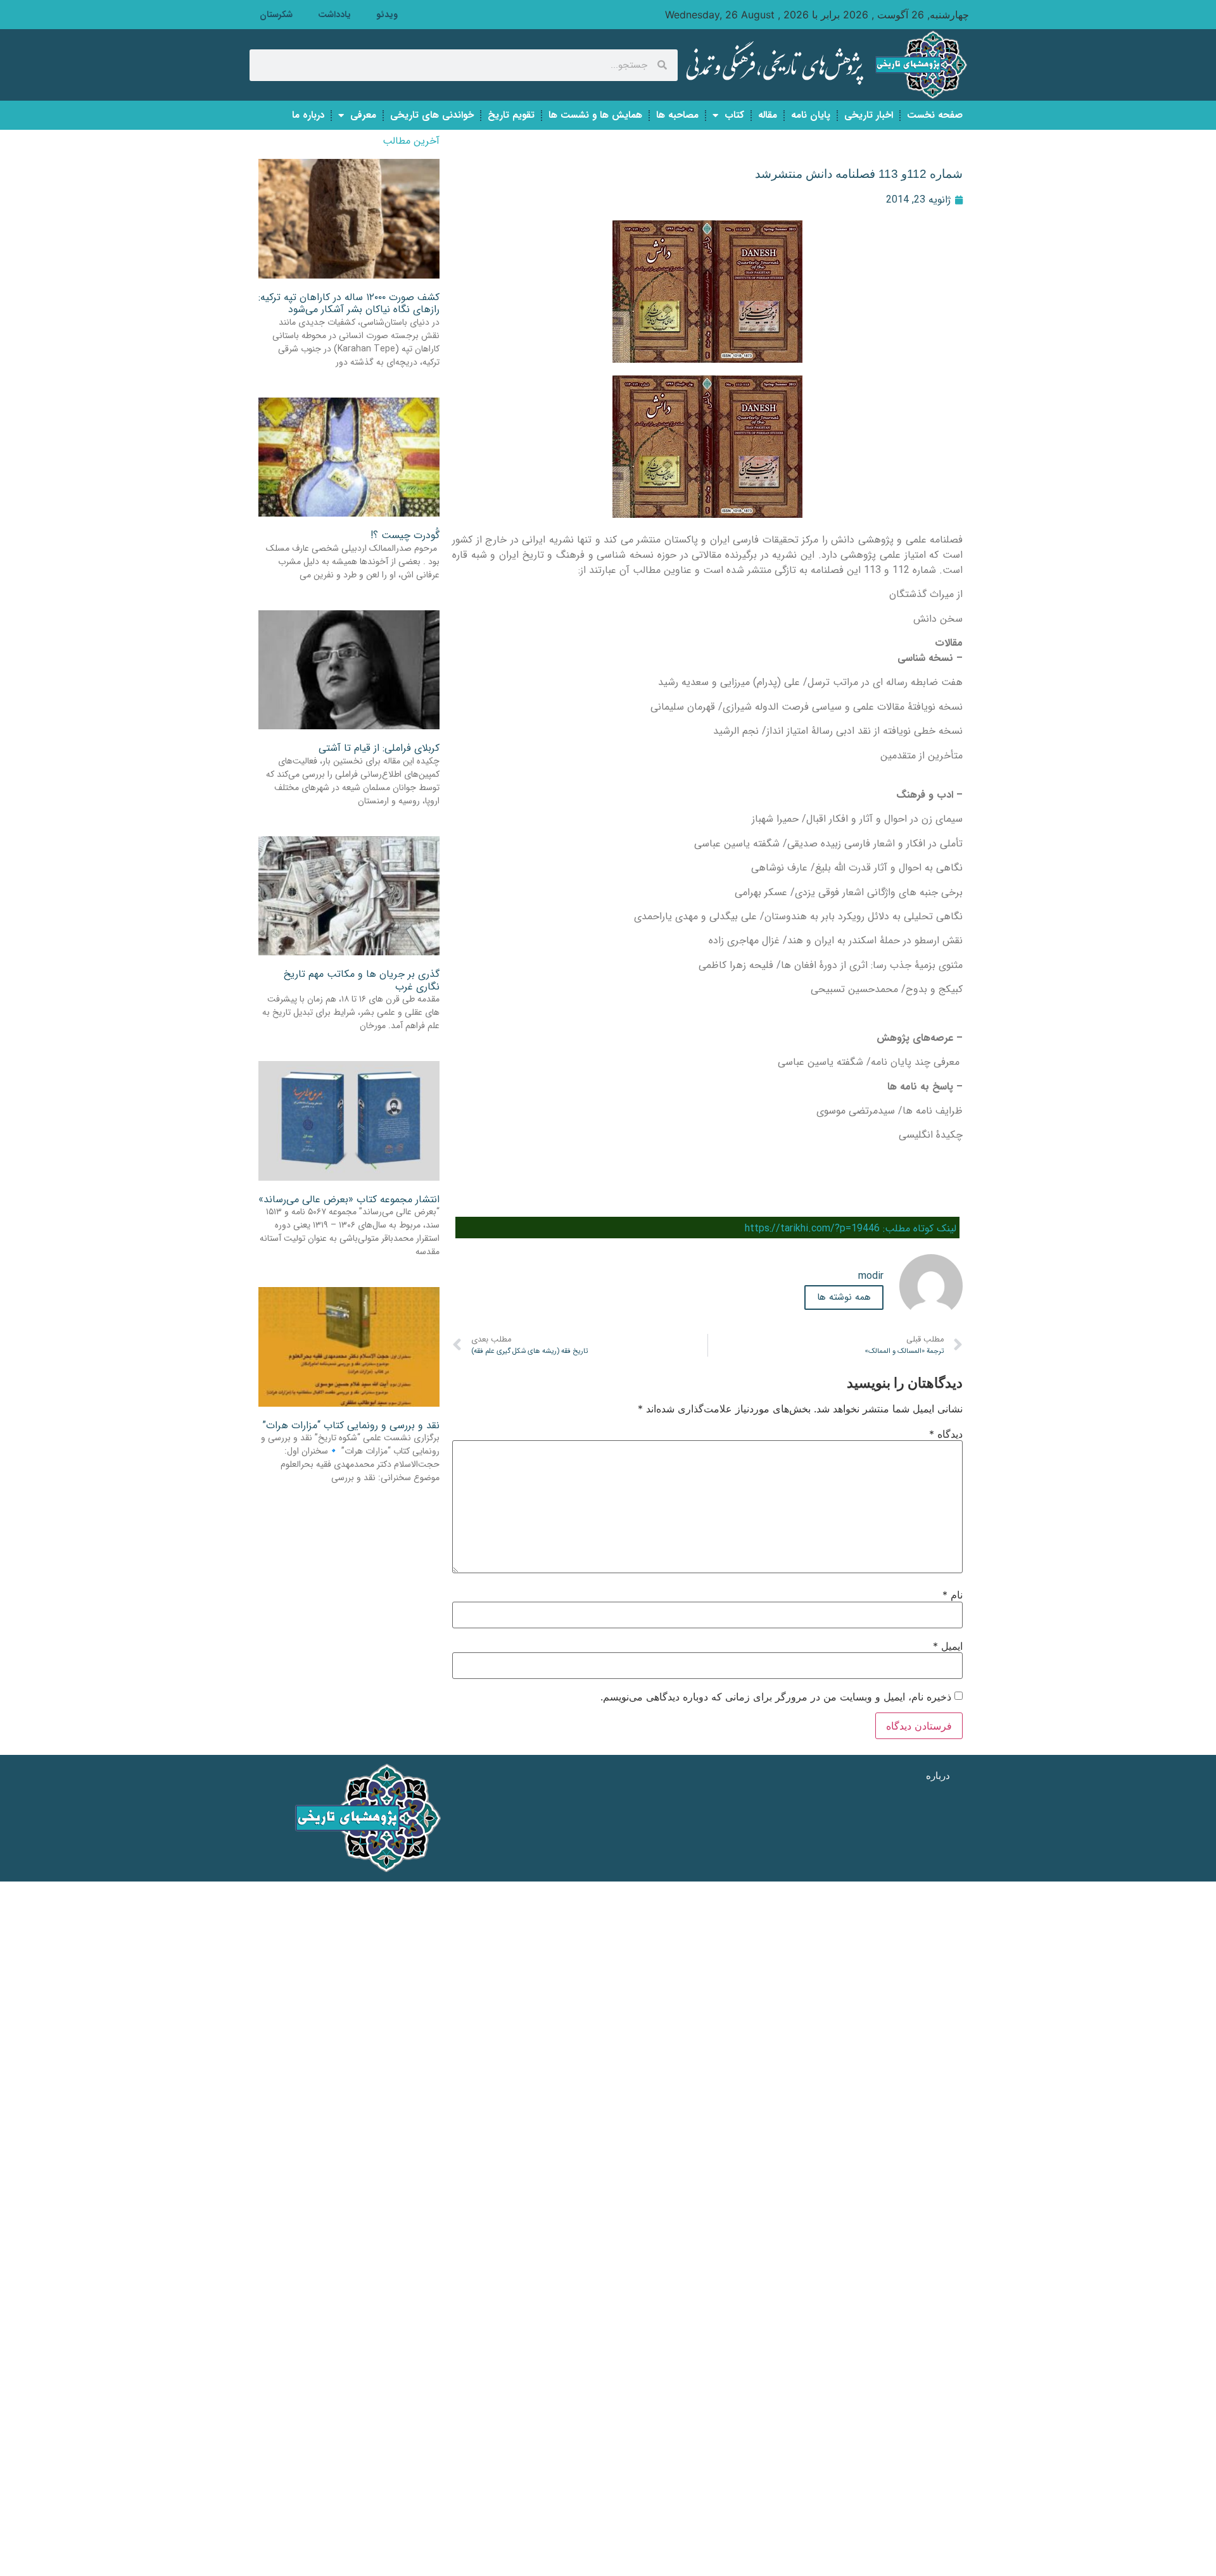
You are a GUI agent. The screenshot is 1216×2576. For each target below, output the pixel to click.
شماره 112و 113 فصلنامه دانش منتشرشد (859, 174)
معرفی (363, 115)
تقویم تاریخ (511, 115)
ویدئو (387, 15)
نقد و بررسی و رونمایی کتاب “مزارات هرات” (351, 1425)
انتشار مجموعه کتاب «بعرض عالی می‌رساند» (349, 1199)
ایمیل (948, 1646)
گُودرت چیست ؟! (405, 535)
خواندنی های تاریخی (432, 115)
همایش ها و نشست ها (595, 115)
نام (953, 1595)
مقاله (768, 115)
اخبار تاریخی (869, 115)
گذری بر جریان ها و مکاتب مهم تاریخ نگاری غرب (362, 980)
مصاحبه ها (677, 115)
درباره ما (308, 115)
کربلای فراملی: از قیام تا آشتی (379, 748)
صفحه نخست (935, 115)
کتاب (734, 115)
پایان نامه (811, 115)
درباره (938, 1775)
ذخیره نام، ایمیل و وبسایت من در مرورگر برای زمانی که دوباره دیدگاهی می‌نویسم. (776, 1697)
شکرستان (276, 15)
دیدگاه (946, 1434)
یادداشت (334, 15)
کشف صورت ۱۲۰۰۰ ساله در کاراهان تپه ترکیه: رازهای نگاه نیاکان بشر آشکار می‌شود (349, 303)
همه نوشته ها (844, 1297)
